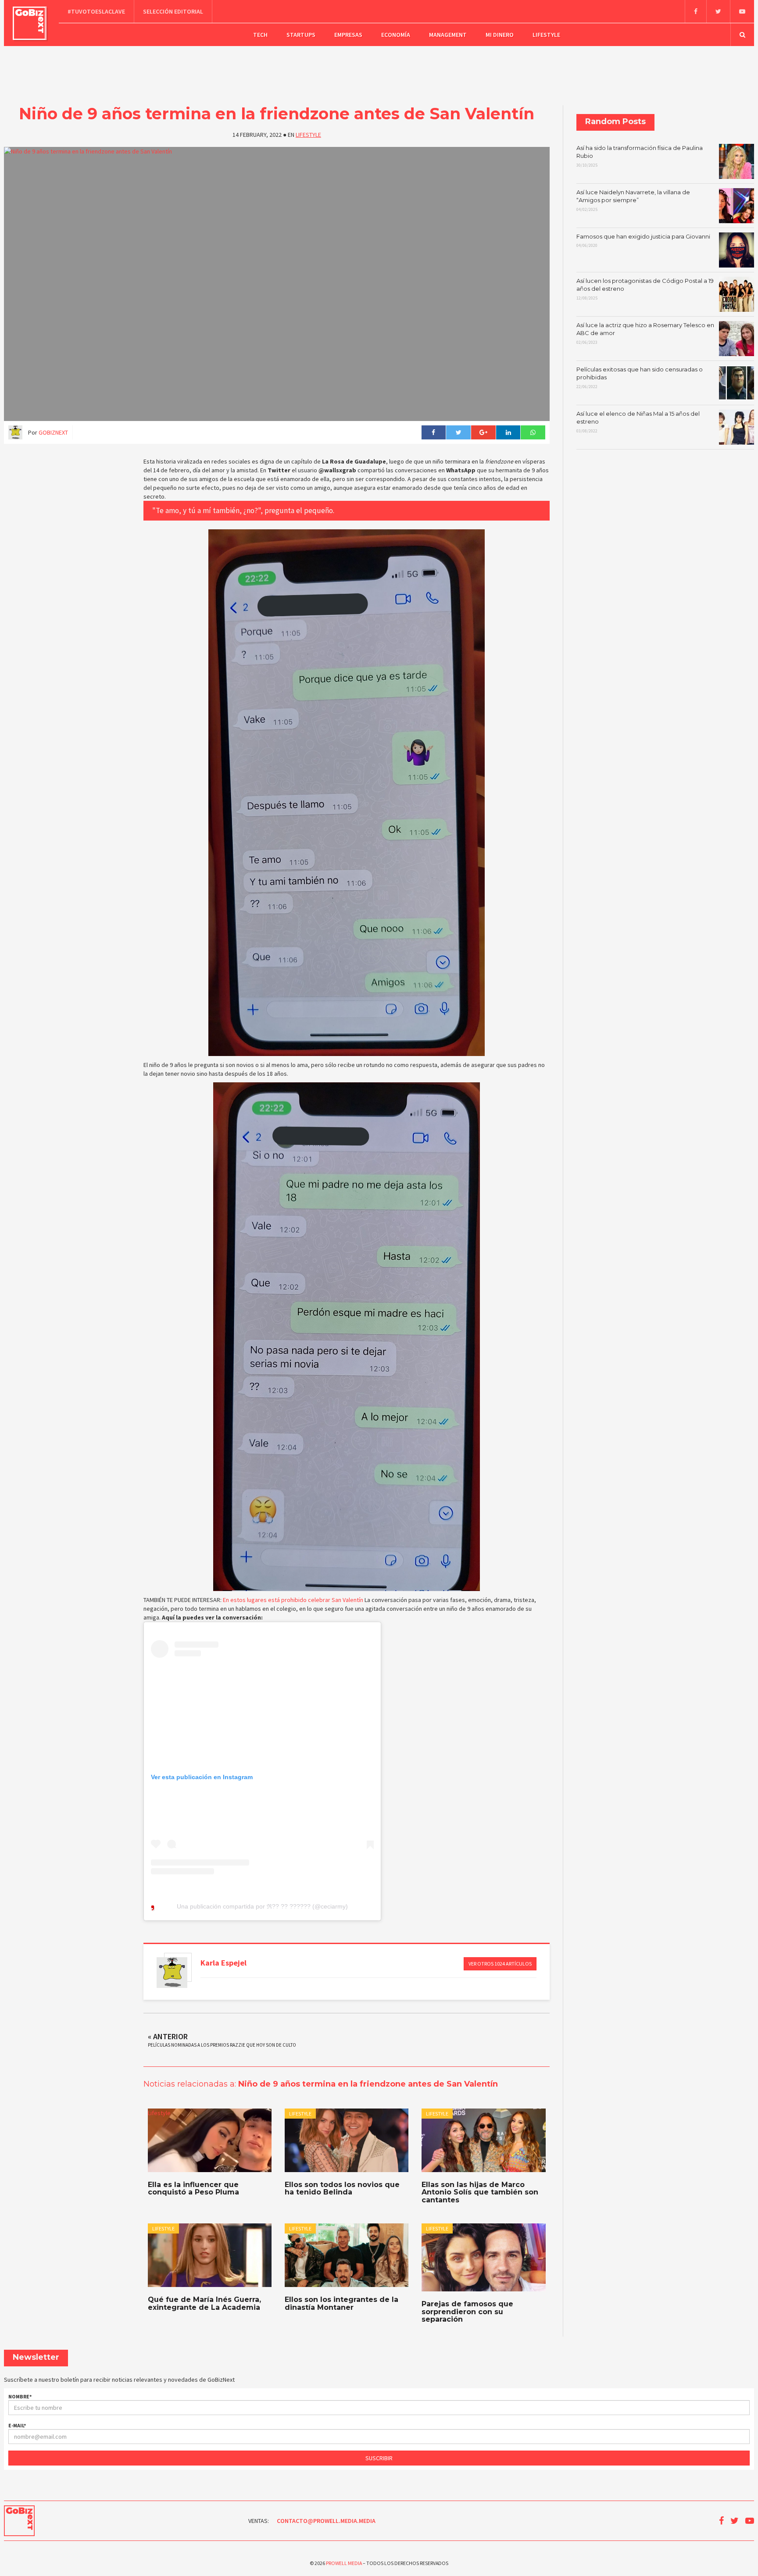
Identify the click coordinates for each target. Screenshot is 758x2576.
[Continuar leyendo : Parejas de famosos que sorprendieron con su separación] (483, 2257)
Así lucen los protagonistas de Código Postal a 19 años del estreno (645, 289)
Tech (260, 35)
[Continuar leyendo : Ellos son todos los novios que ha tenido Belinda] (347, 2140)
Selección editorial (173, 11)
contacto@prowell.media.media (326, 2521)
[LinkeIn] (508, 432)
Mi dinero (500, 35)
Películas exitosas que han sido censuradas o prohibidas (640, 378)
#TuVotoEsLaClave (96, 11)
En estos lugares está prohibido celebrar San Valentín (293, 1600)
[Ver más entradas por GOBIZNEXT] (172, 1973)
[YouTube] (742, 11)
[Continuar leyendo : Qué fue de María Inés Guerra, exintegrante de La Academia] (210, 2255)
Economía (396, 35)
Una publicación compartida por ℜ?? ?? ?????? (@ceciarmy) (262, 1906)
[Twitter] (718, 11)
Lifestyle (546, 35)
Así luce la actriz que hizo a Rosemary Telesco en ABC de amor (645, 333)
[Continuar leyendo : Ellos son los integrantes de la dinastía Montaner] (347, 2255)
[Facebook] (695, 11)
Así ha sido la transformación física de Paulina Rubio (640, 156)
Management (448, 35)
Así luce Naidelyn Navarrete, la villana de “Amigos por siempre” (633, 200)
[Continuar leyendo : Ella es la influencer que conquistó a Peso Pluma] (210, 2140)
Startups (301, 35)
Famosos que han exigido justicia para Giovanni (643, 241)
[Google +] (483, 432)
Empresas (348, 35)
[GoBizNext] (30, 23)
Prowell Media (344, 2563)
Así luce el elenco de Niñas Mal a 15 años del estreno (638, 422)
